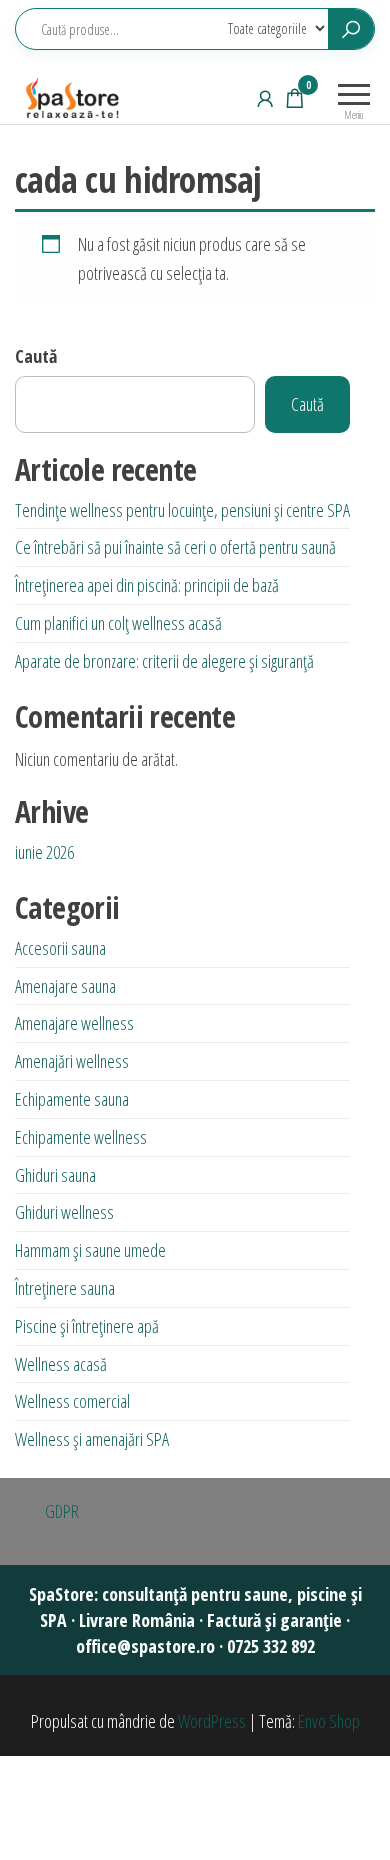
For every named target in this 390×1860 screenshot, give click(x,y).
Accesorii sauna (60, 948)
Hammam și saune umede (90, 1250)
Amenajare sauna (65, 986)
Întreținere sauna (65, 1288)
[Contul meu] (265, 98)
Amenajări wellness (72, 1061)
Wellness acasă (61, 1364)
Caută (36, 356)
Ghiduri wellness (64, 1212)
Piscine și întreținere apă (87, 1326)
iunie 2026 (44, 852)
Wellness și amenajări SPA (92, 1439)
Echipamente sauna (72, 1099)
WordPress (212, 1721)
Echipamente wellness (81, 1137)
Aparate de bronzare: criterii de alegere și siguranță (164, 661)
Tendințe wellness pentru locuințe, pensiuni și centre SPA (182, 510)
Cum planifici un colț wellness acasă (118, 623)
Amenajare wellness (74, 1023)
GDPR (62, 1511)
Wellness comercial (72, 1401)
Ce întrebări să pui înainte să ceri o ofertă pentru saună (175, 547)
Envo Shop (329, 1721)
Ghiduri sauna (55, 1175)
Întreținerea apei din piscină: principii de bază (147, 585)
